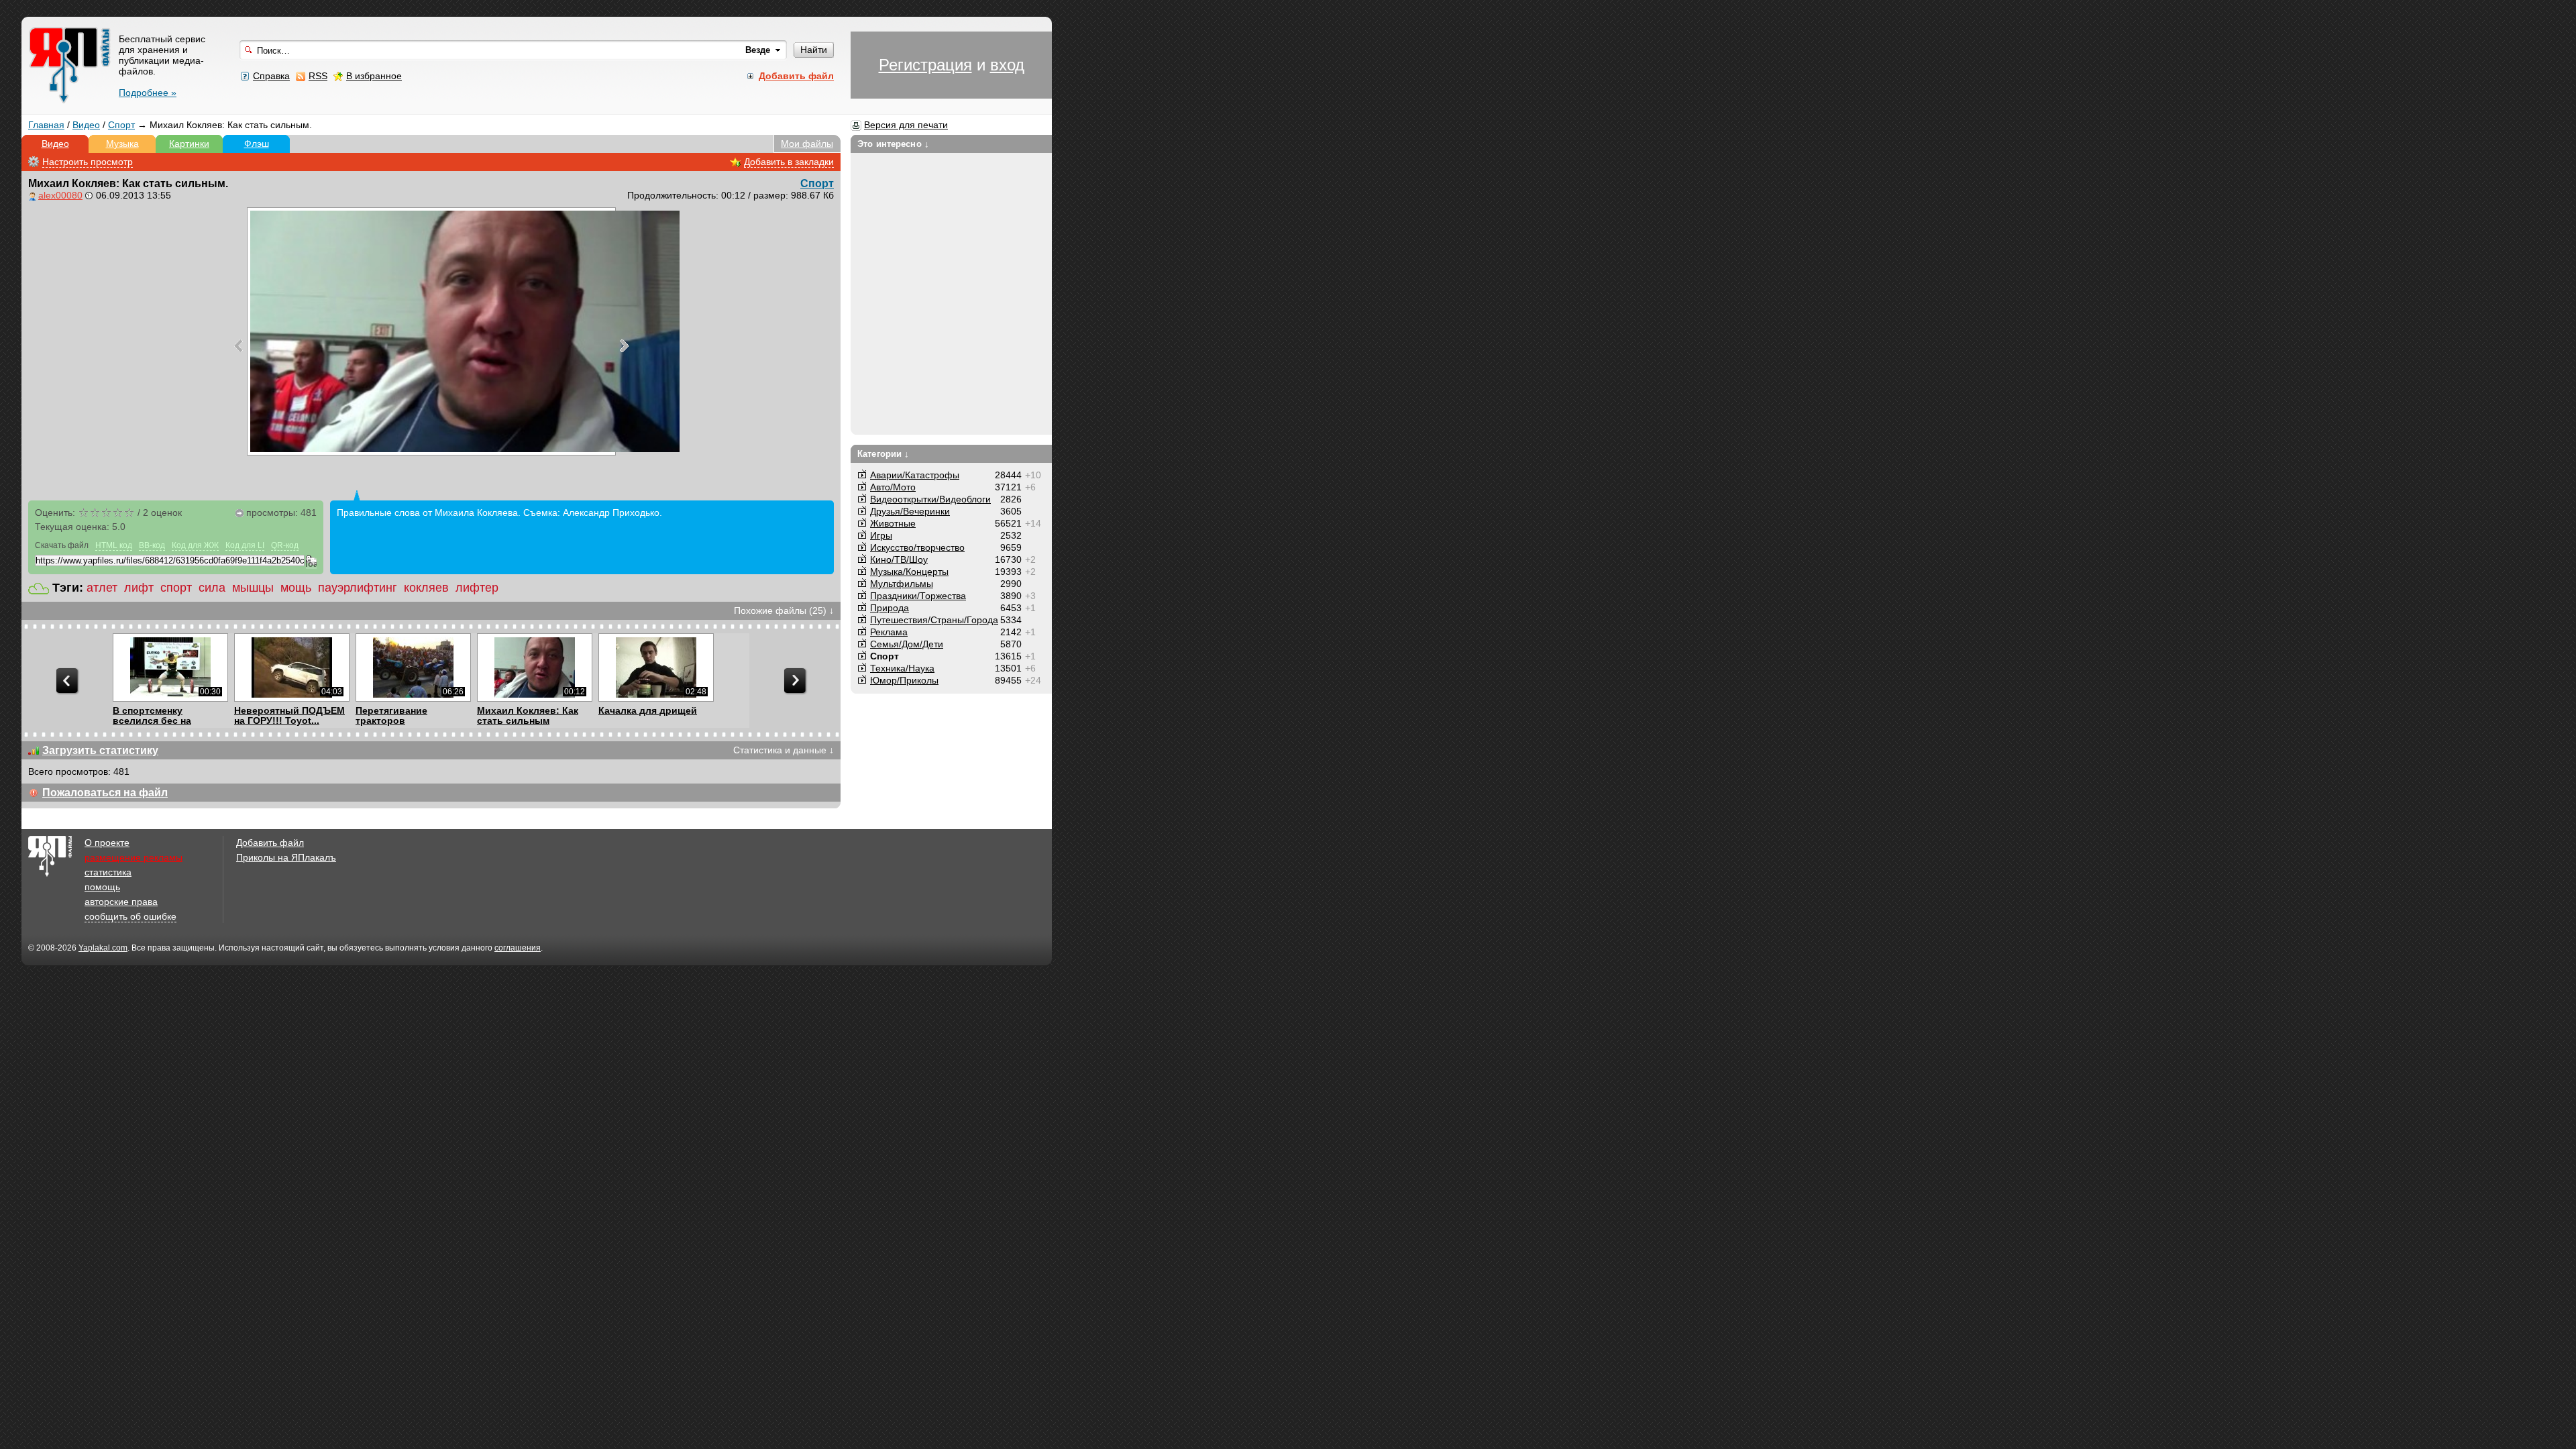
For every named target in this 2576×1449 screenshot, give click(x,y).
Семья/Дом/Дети (907, 644)
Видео (86, 125)
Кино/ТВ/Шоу (899, 559)
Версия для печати (906, 125)
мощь (296, 588)
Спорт (121, 125)
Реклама (889, 632)
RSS (318, 76)
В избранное (374, 76)
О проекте (107, 843)
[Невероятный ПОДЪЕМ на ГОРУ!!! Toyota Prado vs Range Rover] (291, 667)
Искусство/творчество (917, 547)
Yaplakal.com (103, 948)
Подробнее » (148, 93)
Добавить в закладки (789, 162)
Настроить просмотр (88, 162)
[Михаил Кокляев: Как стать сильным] (534, 667)
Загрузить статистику (100, 750)
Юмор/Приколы (904, 680)
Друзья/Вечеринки (910, 511)
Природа (890, 608)
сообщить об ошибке (130, 916)
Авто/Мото (893, 487)
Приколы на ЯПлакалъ (286, 857)
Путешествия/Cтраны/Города (934, 620)
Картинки (189, 144)
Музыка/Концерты (909, 572)
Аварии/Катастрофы (915, 475)
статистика (108, 872)
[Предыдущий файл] (238, 345)
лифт (139, 588)
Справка (271, 76)
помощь (102, 887)
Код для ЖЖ (195, 545)
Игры (881, 535)
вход (1007, 65)
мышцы (253, 588)
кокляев (426, 588)
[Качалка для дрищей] (656, 667)
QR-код (285, 545)
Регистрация (925, 65)
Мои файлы (807, 144)
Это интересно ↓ (893, 144)
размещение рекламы (133, 857)
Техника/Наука (902, 668)
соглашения (518, 948)
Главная (46, 125)
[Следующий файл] (624, 345)
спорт (176, 588)
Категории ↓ (883, 454)
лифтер (477, 588)
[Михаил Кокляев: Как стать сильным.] (431, 331)
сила (212, 588)
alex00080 (60, 195)
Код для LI (245, 545)
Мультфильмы (902, 584)
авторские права (121, 902)
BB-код (152, 545)
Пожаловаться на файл (105, 793)
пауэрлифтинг (358, 588)
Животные (893, 523)
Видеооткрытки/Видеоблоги (930, 499)
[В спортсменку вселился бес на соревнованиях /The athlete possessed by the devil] (170, 667)
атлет (102, 588)
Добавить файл (270, 843)
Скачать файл (62, 545)
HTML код (114, 545)
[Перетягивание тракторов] (413, 667)
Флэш (257, 144)
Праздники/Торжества (918, 596)
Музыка (122, 144)
